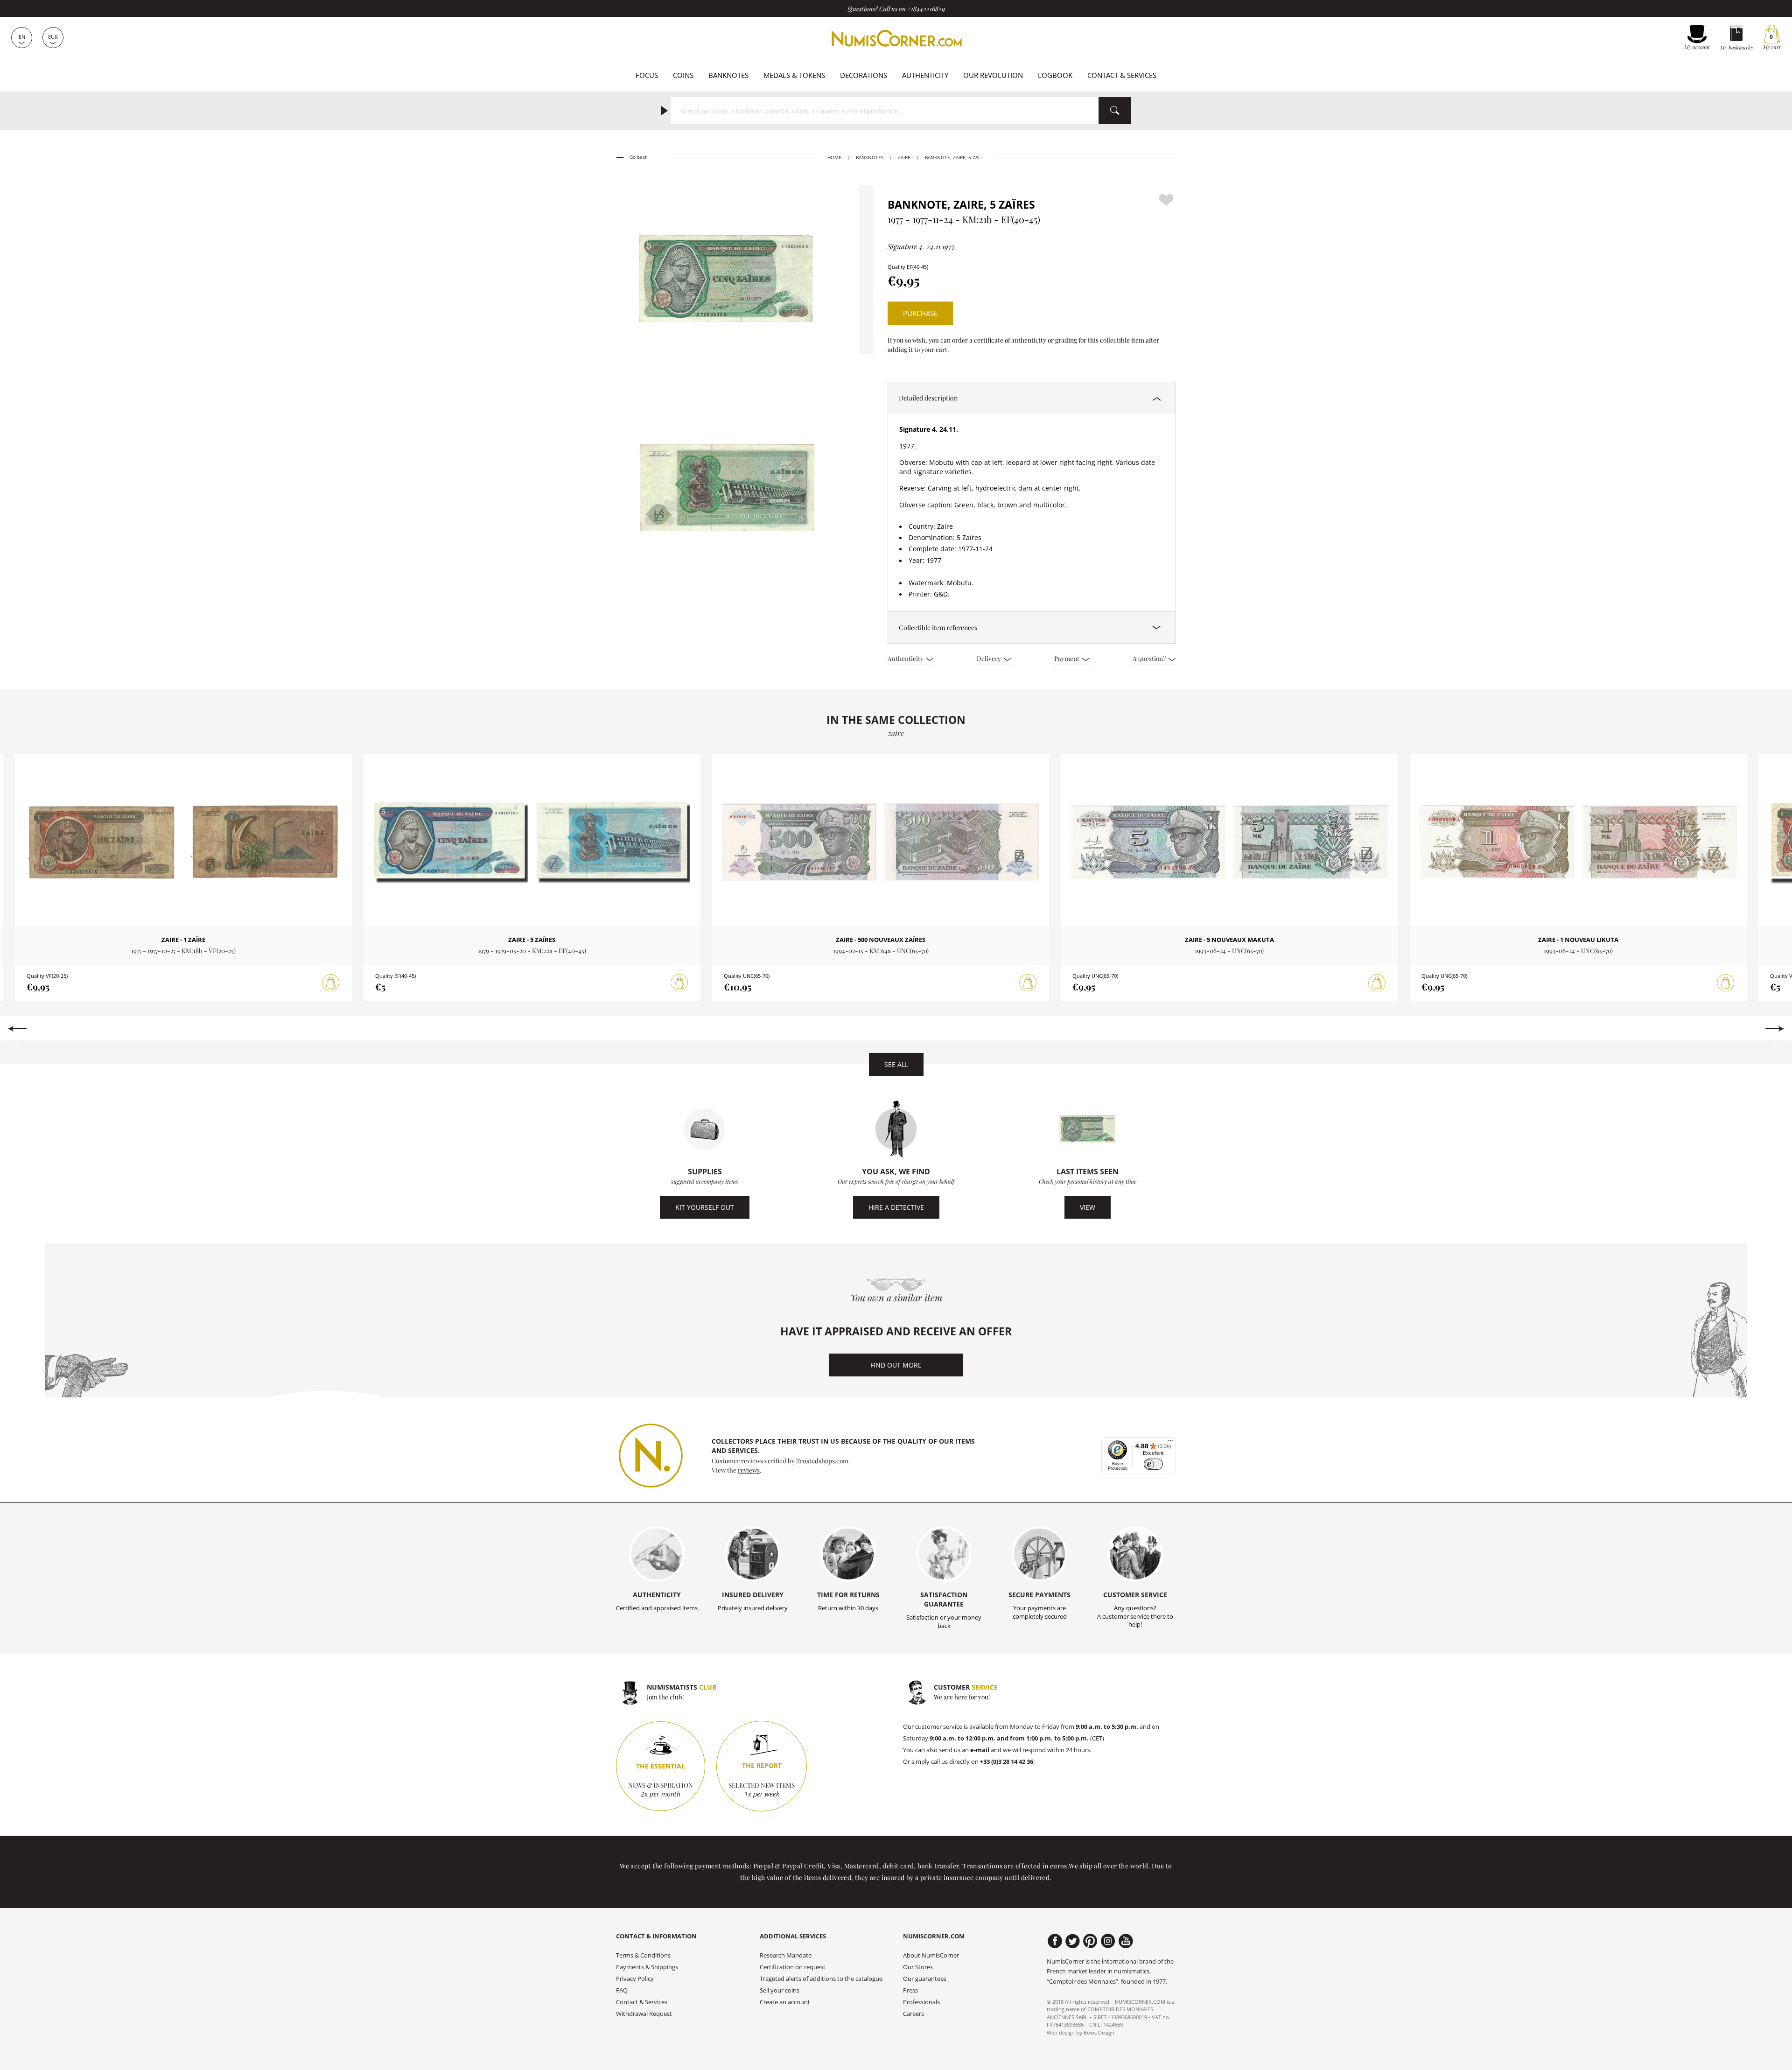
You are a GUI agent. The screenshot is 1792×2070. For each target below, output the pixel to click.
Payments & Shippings (647, 1967)
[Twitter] (1073, 1941)
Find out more (896, 1365)
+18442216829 (926, 8)
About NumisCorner (931, 1955)
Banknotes (728, 75)
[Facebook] (1055, 1941)
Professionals (921, 2002)
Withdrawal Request (644, 2014)
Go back (638, 157)
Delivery (990, 658)
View (1088, 1207)
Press (910, 1990)
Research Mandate (786, 1955)
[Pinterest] (1090, 1941)
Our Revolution (993, 75)
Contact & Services (1122, 75)
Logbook (1055, 75)
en (22, 37)
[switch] (1153, 1464)
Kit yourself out (705, 1207)
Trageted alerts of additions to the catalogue (821, 1979)
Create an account (785, 2002)
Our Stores (918, 1967)
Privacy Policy (635, 1979)
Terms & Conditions (643, 1955)
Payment (1067, 658)
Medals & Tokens (794, 75)
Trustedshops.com (822, 1460)
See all (896, 1064)
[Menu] (1170, 1443)
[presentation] (17, 1029)
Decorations (864, 75)
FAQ (622, 1990)
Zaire (904, 158)
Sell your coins (780, 1990)
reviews (749, 1470)
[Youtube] (1126, 1941)
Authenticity (925, 75)
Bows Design (1099, 2032)
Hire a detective (896, 1207)
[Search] (1115, 111)
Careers (913, 2014)
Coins (683, 75)
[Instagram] (1108, 1941)
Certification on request (793, 1967)
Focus (647, 75)
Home (834, 158)
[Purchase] (331, 983)
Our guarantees (925, 1979)
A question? (1150, 658)
